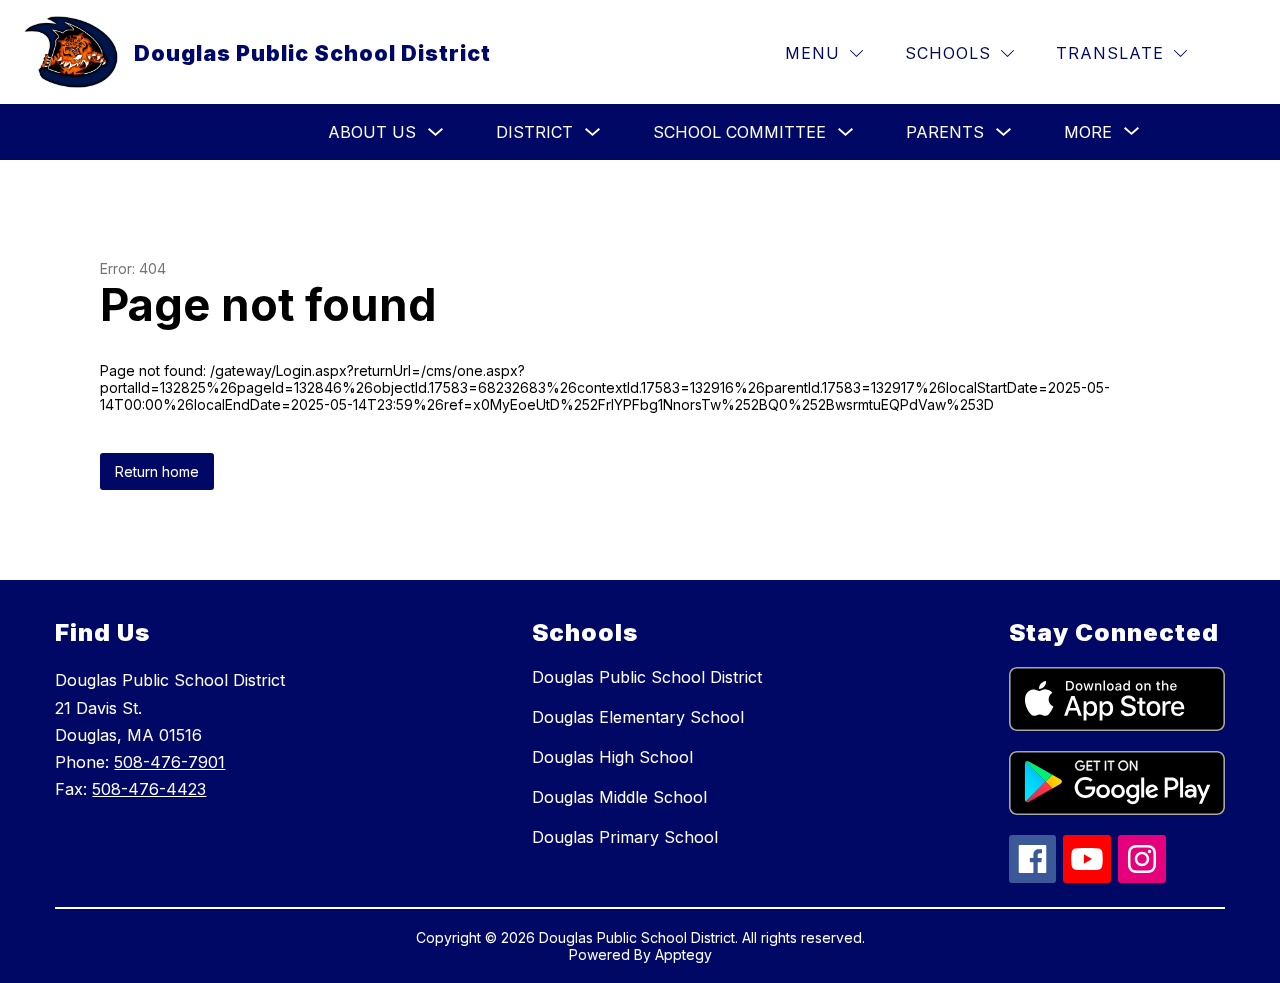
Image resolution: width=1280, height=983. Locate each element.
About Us (372, 132)
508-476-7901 (169, 762)
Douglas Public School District (647, 677)
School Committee (739, 132)
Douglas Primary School (625, 837)
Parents (945, 132)
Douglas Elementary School (638, 717)
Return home (157, 471)
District (534, 132)
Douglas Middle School (619, 797)
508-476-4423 (149, 789)
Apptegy (683, 954)
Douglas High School (612, 757)
